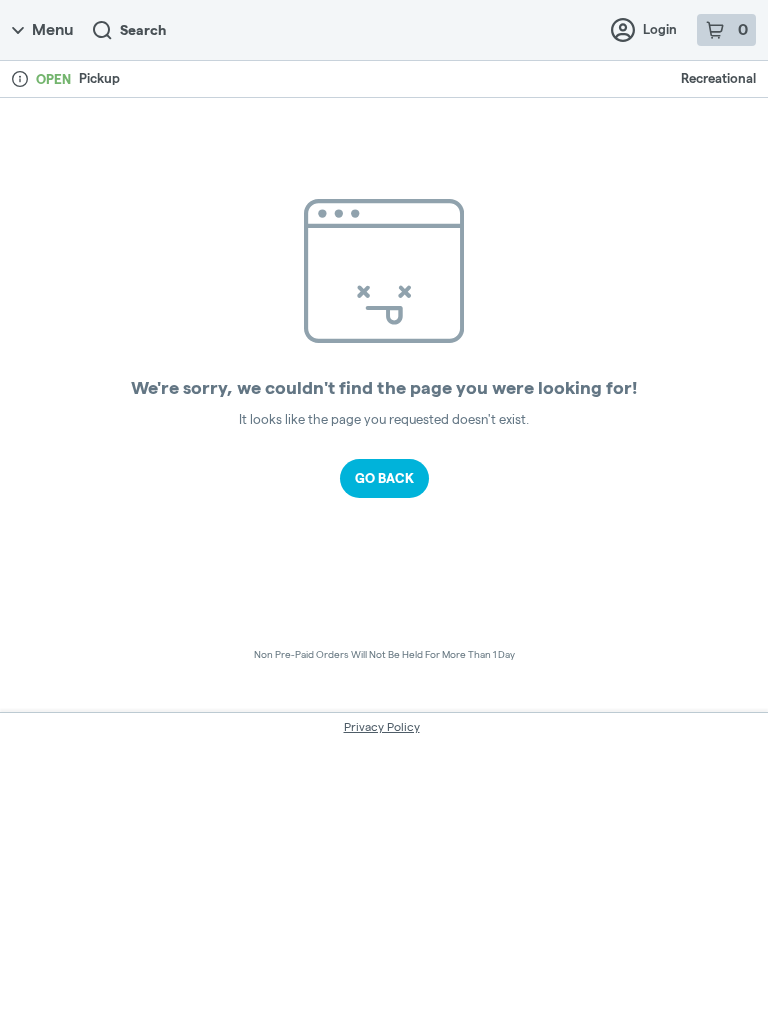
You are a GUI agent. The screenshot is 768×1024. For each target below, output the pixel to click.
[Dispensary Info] (20, 79)
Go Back (384, 478)
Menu (52, 29)
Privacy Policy (382, 726)
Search (143, 30)
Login (660, 29)
